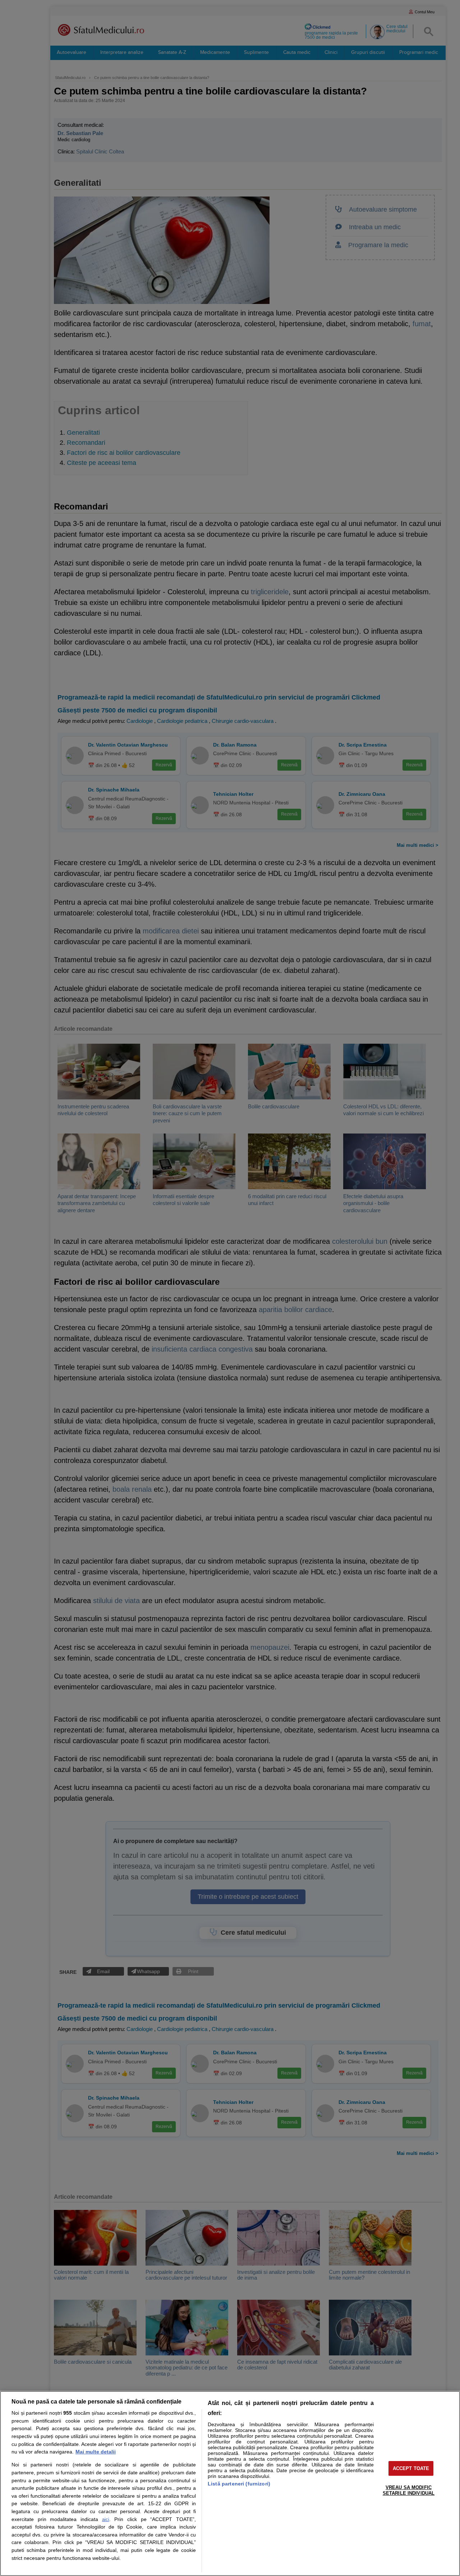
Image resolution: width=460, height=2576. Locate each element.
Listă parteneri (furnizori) (239, 2484)
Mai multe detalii (96, 2452)
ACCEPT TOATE (411, 2468)
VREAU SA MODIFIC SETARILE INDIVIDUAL (409, 2490)
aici (106, 2519)
